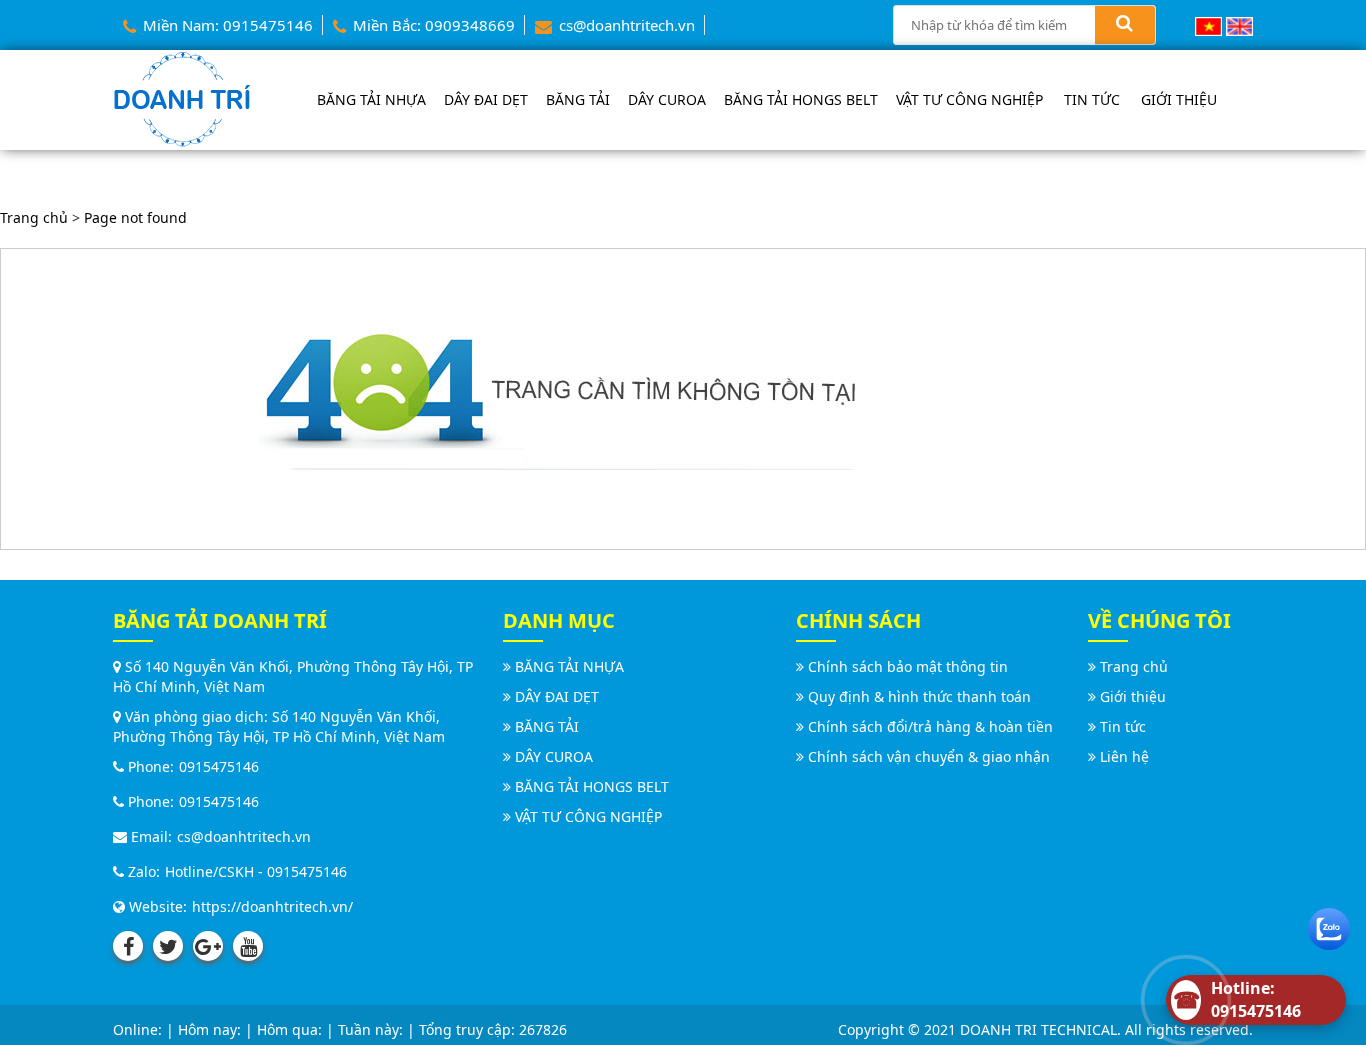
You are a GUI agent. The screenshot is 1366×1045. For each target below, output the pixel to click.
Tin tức (1092, 99)
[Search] (1125, 25)
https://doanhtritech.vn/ (272, 906)
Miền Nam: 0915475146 (226, 25)
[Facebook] (128, 946)
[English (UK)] (1239, 24)
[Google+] (208, 946)
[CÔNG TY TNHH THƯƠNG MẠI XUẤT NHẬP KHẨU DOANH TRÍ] (182, 97)
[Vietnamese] (1208, 24)
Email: (149, 836)
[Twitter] (168, 946)
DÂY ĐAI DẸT (486, 99)
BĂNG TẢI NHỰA (371, 99)
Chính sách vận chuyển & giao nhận (929, 756)
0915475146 (219, 766)
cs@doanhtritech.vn (625, 25)
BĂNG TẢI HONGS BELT (801, 99)
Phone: (149, 766)
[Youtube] (248, 946)
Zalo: (142, 871)
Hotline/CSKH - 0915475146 (256, 871)
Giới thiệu (1179, 99)
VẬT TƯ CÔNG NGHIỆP (969, 99)
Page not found (135, 217)
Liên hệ (1124, 756)
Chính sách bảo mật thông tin (908, 666)
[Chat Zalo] (1329, 924)
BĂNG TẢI (578, 99)
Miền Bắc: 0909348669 (432, 25)
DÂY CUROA (667, 99)
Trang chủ (34, 217)
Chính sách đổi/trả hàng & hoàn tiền (930, 726)
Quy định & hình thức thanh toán (919, 696)
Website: (156, 906)
